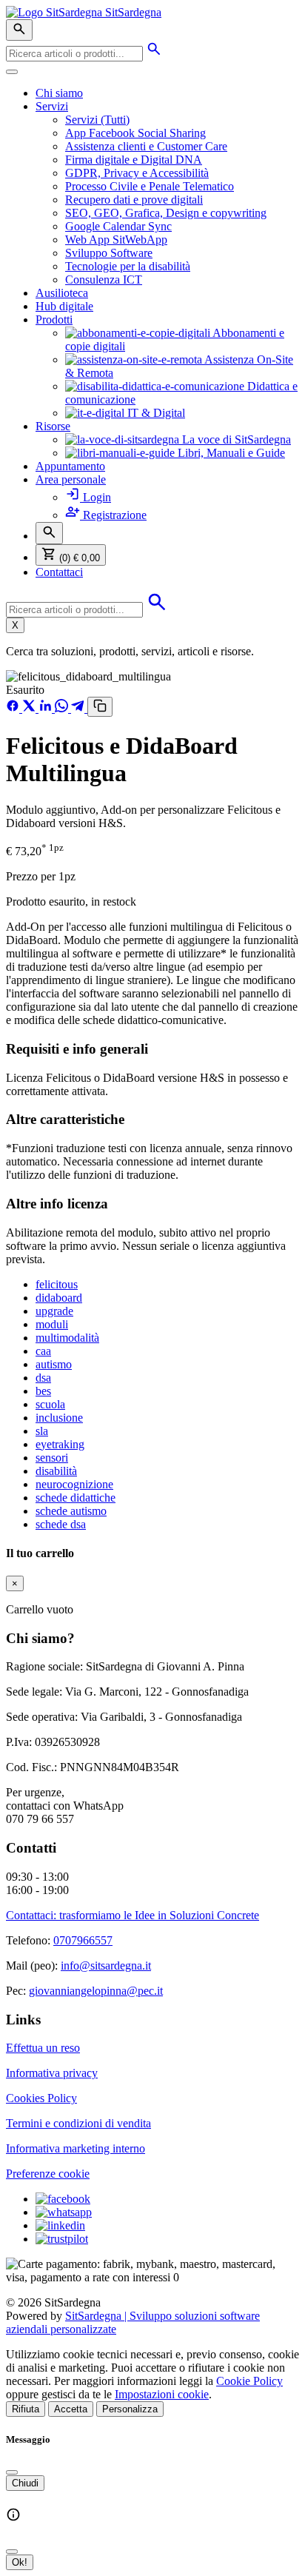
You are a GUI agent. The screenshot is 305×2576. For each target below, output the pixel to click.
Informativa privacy (52, 2073)
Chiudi (25, 2483)
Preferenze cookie (48, 2174)
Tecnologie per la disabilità (128, 266)
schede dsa (61, 1524)
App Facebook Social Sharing (135, 133)
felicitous (57, 1284)
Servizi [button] (52, 106)
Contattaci (59, 572)
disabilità (56, 1471)
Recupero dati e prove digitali (134, 200)
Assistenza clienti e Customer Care (146, 146)
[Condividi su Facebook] (14, 708)
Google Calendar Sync (118, 226)
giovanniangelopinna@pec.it (96, 1991)
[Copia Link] (100, 707)
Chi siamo (59, 93)
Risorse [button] (53, 426)
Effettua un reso (43, 2048)
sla (42, 1431)
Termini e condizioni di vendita (78, 2123)
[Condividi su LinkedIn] (47, 708)
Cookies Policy (41, 2098)
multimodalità (67, 1338)
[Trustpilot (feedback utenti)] (62, 2239)
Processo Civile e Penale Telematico (150, 186)
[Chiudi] (12, 2472)
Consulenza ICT (104, 280)
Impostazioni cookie (162, 2394)
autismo (54, 1364)
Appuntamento (70, 466)
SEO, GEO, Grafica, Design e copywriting (166, 213)
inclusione (59, 1418)
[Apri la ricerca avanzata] (154, 53)
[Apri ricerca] (19, 30)
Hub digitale (64, 306)
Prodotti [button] (54, 320)
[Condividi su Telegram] (79, 708)
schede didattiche (76, 1498)
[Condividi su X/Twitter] (30, 708)
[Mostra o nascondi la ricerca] (49, 533)
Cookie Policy (249, 2381)
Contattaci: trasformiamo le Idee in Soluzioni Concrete (133, 1915)
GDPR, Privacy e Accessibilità (137, 173)
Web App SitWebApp (116, 240)
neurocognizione (74, 1484)
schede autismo (71, 1511)
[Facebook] (63, 2199)
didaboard (59, 1298)
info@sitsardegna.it (106, 1966)
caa (43, 1351)
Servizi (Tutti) (97, 120)
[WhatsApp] (64, 2212)
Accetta (71, 2409)
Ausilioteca (62, 293)
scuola (50, 1404)
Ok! (20, 2562)
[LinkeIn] (60, 2225)
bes (43, 1391)
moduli (52, 1324)
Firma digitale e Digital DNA (134, 160)
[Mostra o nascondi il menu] (12, 72)
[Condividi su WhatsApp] (63, 708)
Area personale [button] (71, 479)
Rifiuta (26, 2409)
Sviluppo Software (109, 253)
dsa (43, 1378)
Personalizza (130, 2409)
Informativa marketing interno (76, 2148)
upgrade (54, 1311)
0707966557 (83, 1940)
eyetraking (60, 1444)
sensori (52, 1458)
